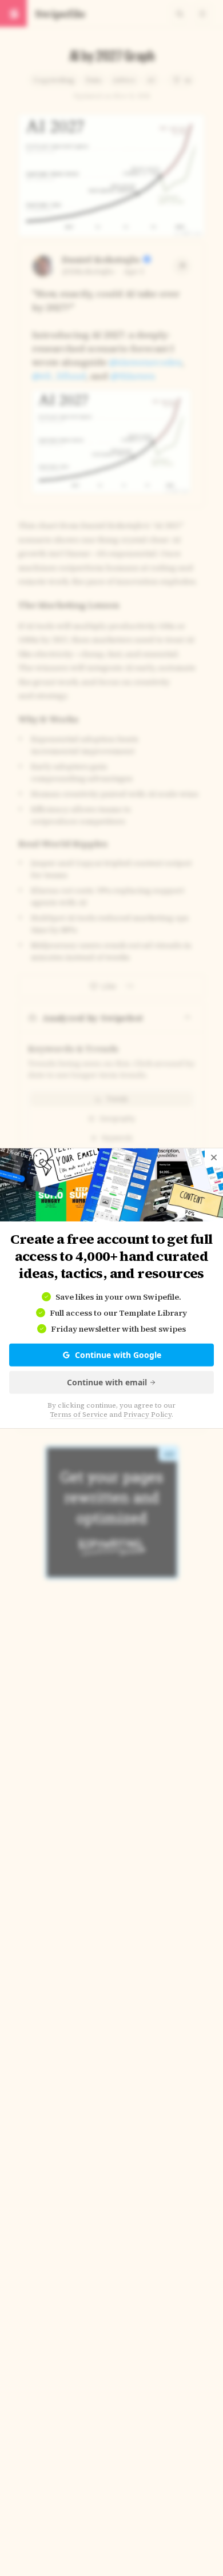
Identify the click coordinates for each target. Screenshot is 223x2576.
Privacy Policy (148, 1414)
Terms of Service (79, 1414)
